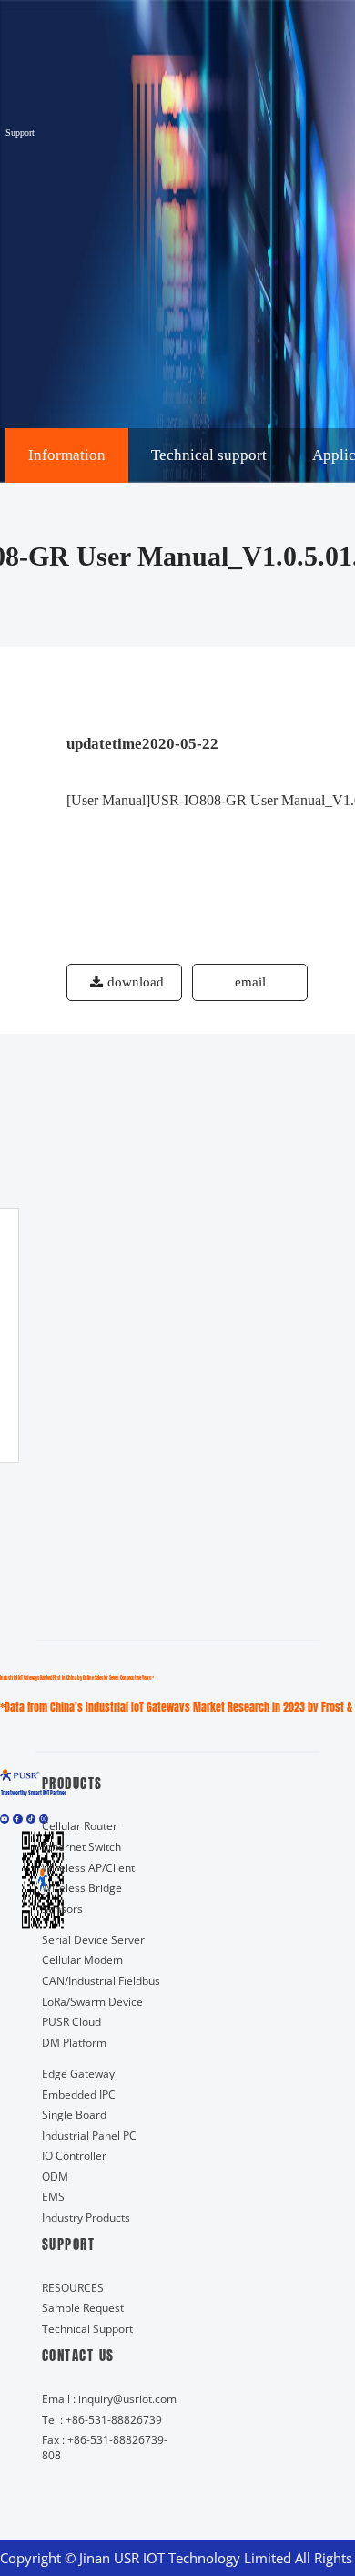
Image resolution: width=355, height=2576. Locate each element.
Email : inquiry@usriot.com (109, 2398)
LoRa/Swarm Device (92, 2001)
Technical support (209, 455)
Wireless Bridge (82, 1887)
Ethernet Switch (81, 1846)
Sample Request (83, 2307)
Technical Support (87, 2328)
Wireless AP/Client (88, 1867)
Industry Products (86, 2217)
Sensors (62, 1908)
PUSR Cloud (71, 2021)
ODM (55, 2176)
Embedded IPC (79, 2094)
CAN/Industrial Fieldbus (101, 1980)
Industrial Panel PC (89, 2135)
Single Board (74, 2114)
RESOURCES (73, 2287)
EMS (53, 2196)
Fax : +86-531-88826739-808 (105, 2447)
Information (67, 455)
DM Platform (74, 2042)
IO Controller (74, 2155)
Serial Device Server (93, 1939)
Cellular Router (80, 1825)
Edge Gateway (78, 2073)
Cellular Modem (82, 1959)
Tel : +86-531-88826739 (102, 2419)
